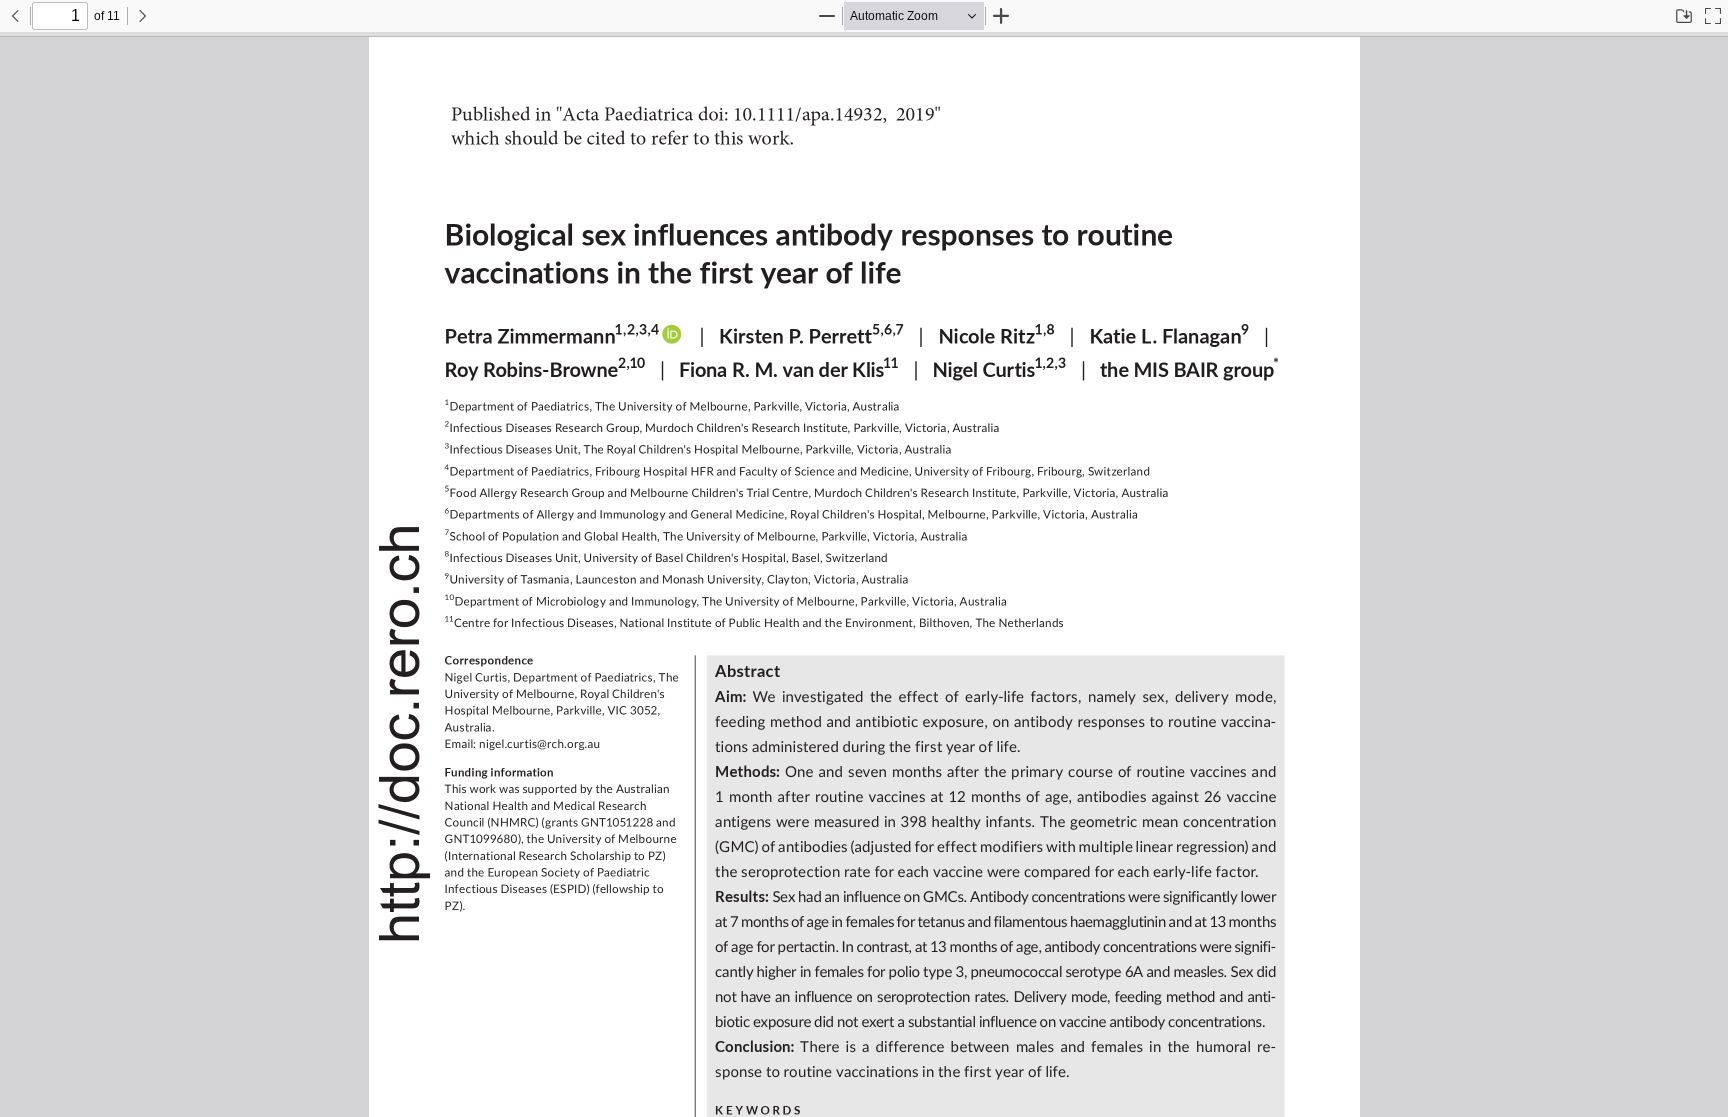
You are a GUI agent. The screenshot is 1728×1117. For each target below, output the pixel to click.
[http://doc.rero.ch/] (400, 730)
